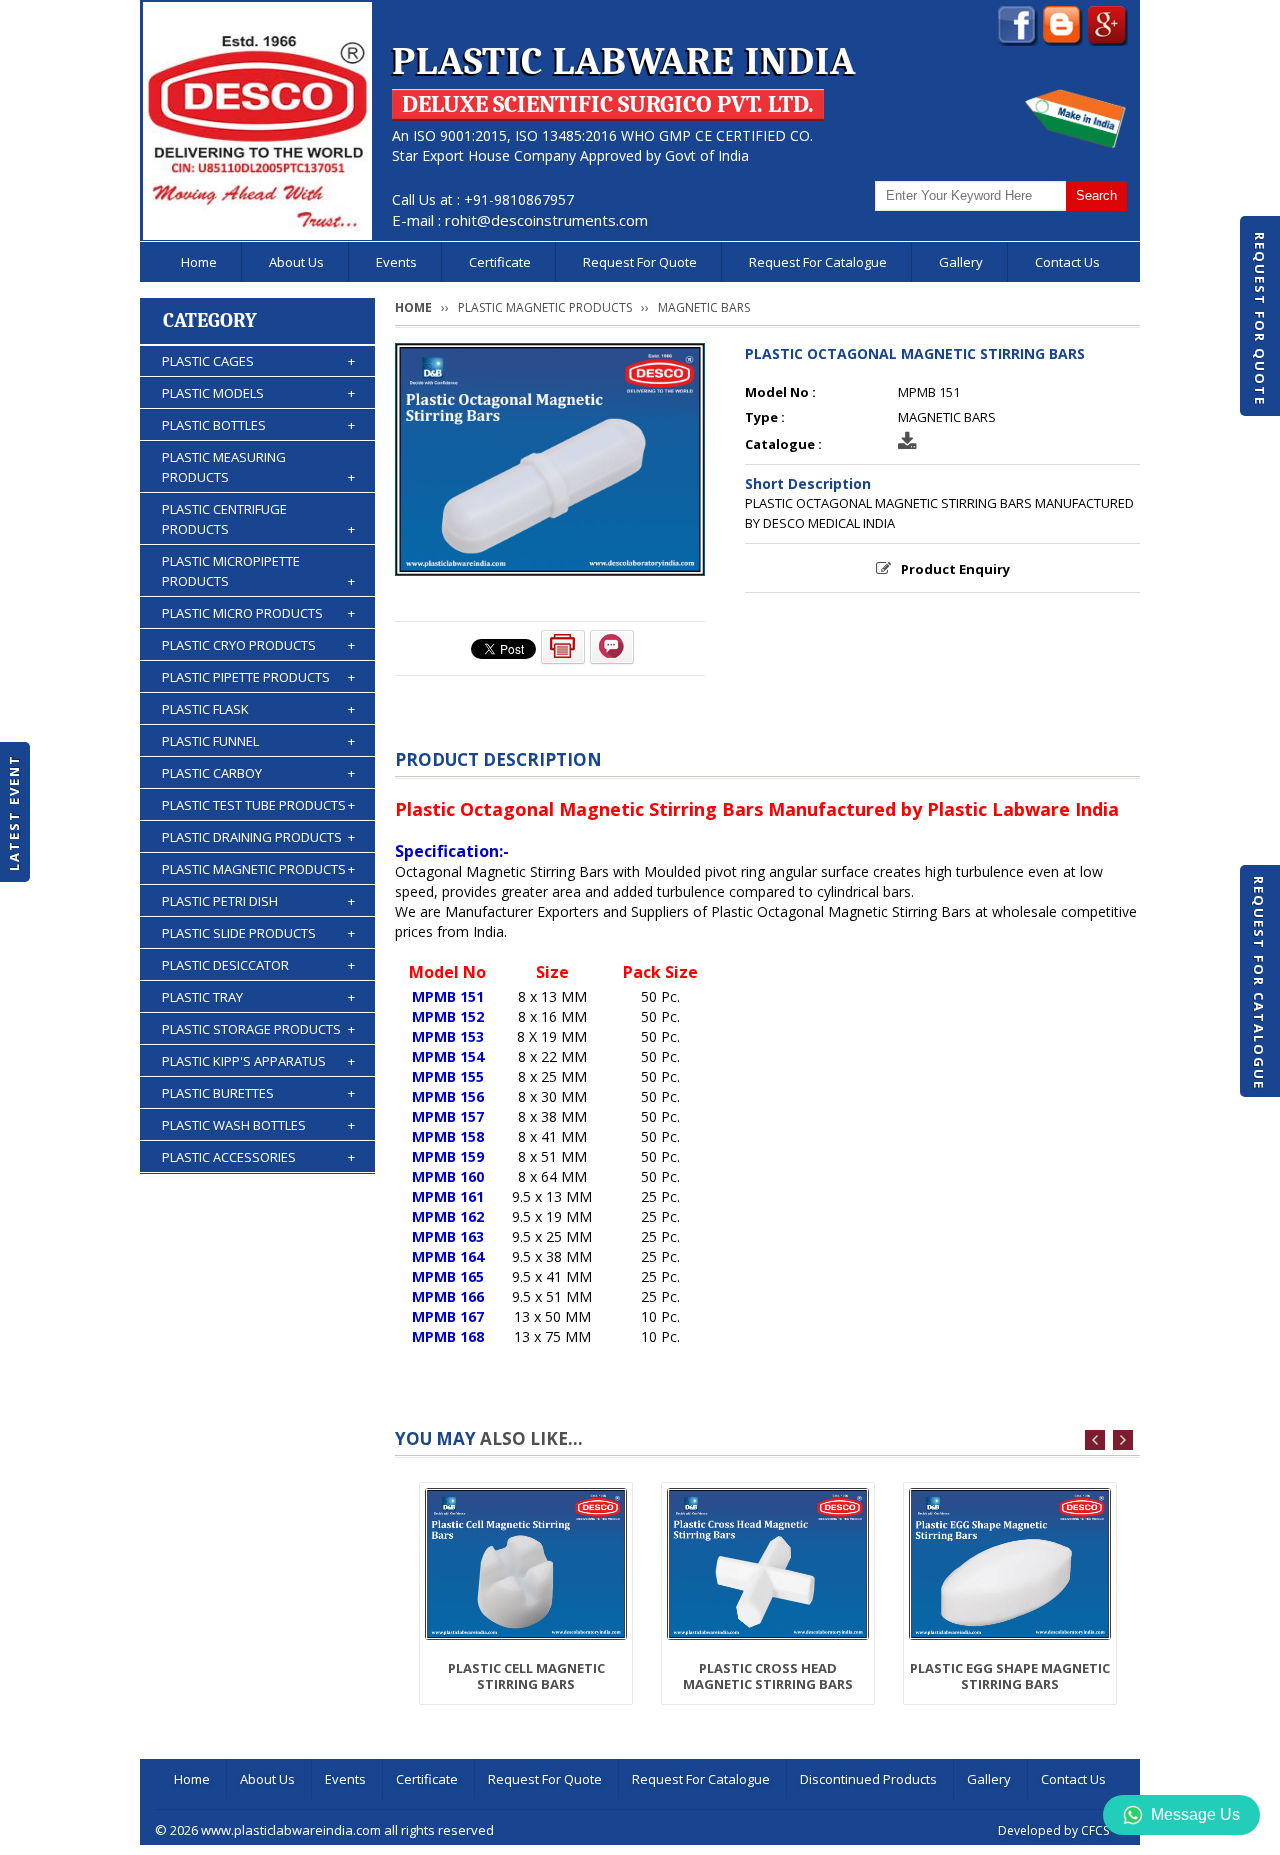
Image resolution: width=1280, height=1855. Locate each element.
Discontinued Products (868, 1779)
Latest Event (14, 812)
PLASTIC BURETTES (258, 1093)
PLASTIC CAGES (258, 361)
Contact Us (1067, 262)
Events (396, 262)
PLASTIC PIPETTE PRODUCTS (258, 677)
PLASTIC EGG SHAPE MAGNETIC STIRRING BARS (1010, 1676)
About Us (296, 262)
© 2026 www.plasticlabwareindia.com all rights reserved (324, 1830)
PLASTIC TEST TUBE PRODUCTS (258, 805)
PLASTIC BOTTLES (258, 425)
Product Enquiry (955, 569)
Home (199, 262)
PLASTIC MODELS (258, 393)
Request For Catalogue (1259, 983)
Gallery (961, 262)
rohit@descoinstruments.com (546, 220)
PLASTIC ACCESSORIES (258, 1157)
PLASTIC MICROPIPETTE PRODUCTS (258, 571)
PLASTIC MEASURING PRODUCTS (258, 467)
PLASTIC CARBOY (258, 773)
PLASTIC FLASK (258, 709)
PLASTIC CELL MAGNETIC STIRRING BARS (526, 1676)
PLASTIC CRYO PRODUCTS (258, 645)
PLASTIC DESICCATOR (258, 965)
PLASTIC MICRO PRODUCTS (258, 613)
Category (210, 320)
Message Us (1195, 1814)
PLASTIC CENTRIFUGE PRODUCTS (258, 519)
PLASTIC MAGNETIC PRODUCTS (258, 869)
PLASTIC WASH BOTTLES (258, 1125)
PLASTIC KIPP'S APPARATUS (258, 1061)
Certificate (500, 262)
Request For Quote (1260, 319)
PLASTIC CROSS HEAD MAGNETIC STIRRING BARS (768, 1676)
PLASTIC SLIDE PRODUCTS (258, 933)
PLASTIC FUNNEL (258, 741)
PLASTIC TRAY (258, 997)
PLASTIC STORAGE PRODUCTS (258, 1029)
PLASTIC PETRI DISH (258, 901)
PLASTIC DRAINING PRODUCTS (258, 837)
